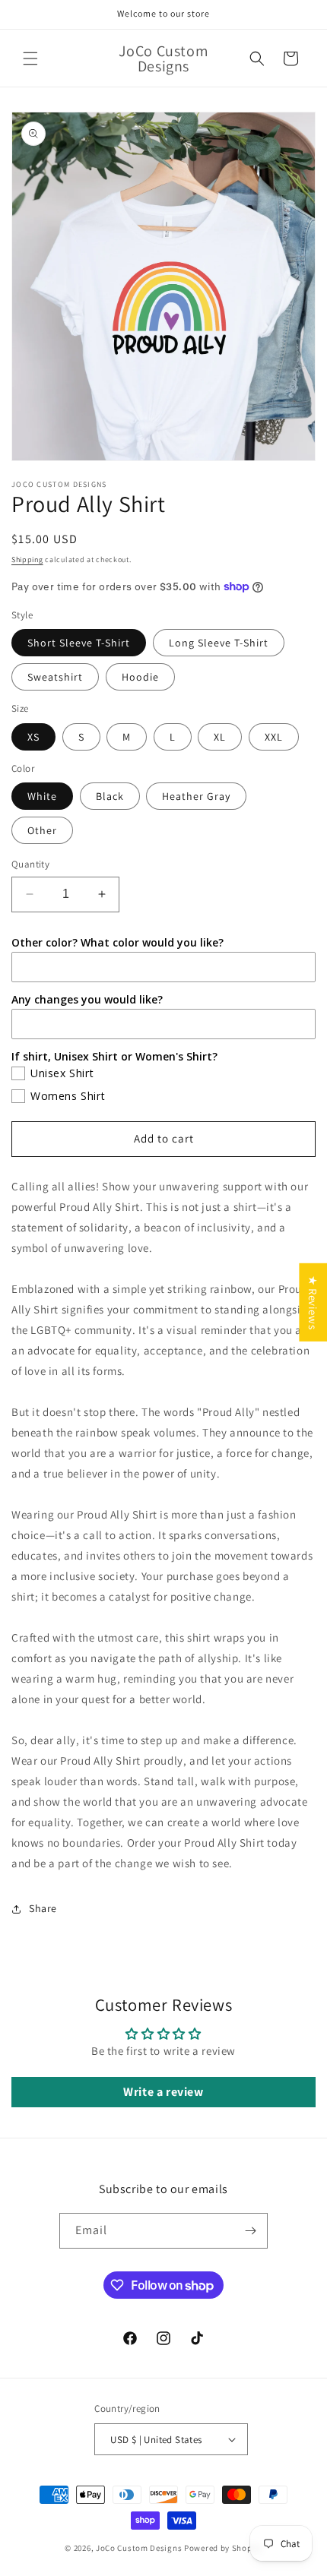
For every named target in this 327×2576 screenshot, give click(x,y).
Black (110, 796)
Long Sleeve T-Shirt (219, 643)
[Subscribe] (250, 2231)
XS (33, 737)
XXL (274, 737)
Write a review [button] (163, 2092)
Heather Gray (196, 796)
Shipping (27, 559)
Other (42, 830)
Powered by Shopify (223, 2548)
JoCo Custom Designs (139, 2548)
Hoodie (140, 677)
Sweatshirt (55, 677)
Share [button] (43, 1908)
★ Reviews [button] (313, 1302)
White (42, 796)
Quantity (30, 864)
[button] (30, 58)
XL (220, 737)
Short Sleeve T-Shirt (79, 643)
